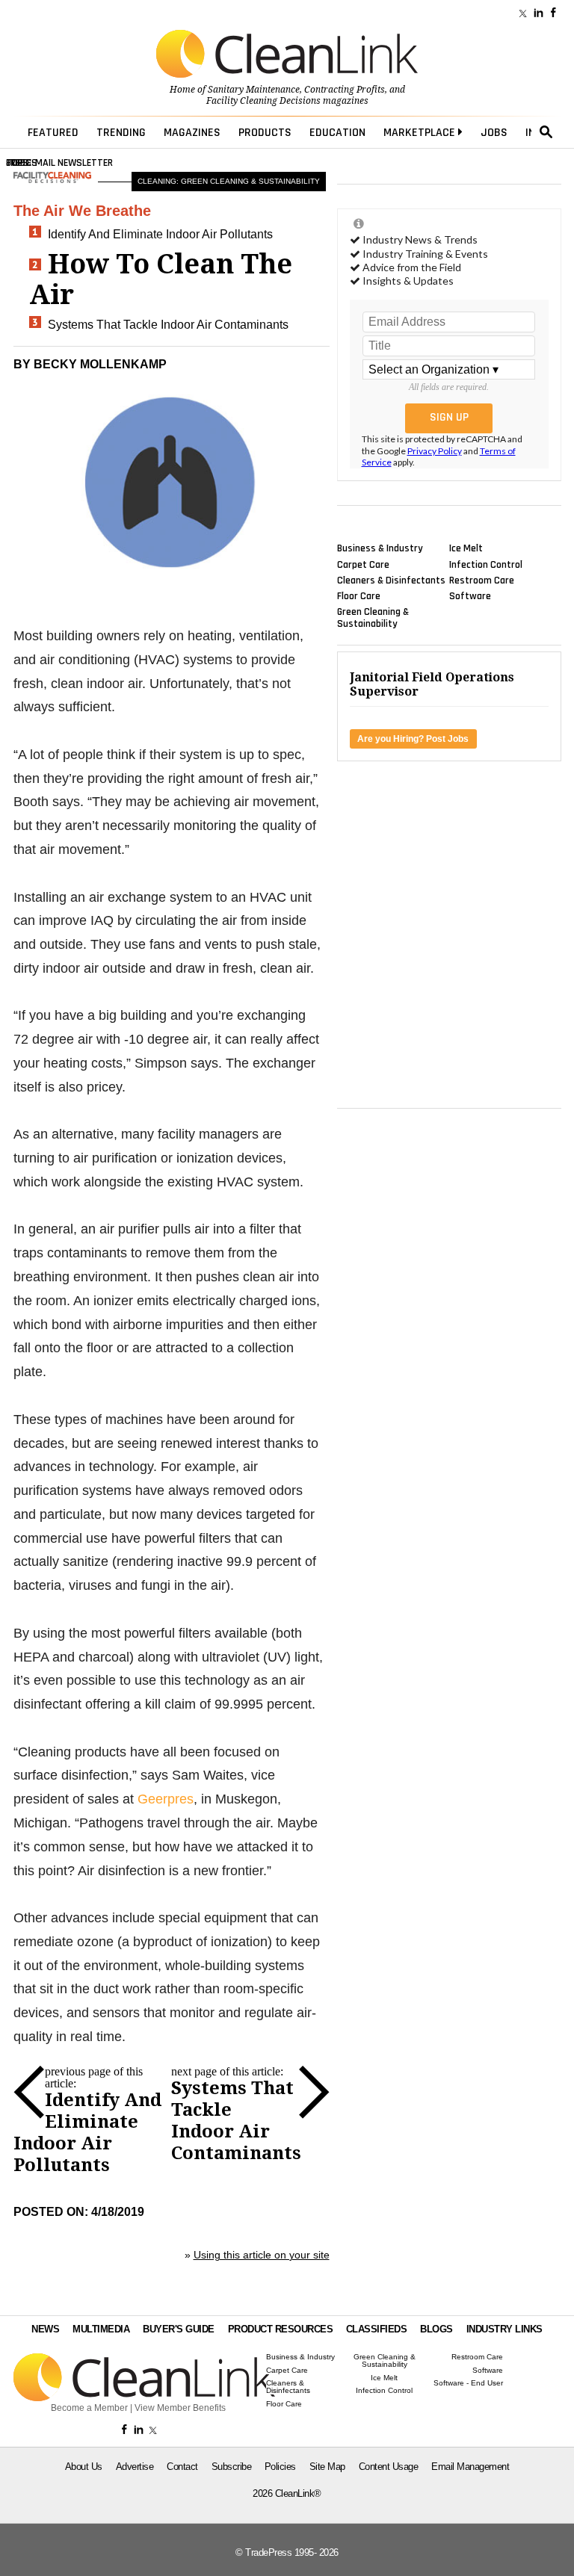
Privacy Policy (435, 451)
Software (470, 596)
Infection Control (486, 564)
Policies (280, 2467)
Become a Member (89, 2408)
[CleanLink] (287, 55)
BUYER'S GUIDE (179, 2329)
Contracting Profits (345, 90)
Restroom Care (482, 580)
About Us (84, 2467)
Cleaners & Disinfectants (391, 580)
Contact (182, 2467)
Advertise (135, 2467)
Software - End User (468, 2383)
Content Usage (389, 2467)
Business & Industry (380, 548)
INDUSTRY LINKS (504, 2329)
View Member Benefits (180, 2408)
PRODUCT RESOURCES (281, 2329)
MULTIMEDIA (101, 2329)
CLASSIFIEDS (377, 2329)
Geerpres (166, 1799)
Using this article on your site (262, 2255)
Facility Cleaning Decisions (263, 101)
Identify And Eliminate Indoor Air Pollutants (160, 234)
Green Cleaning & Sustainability (373, 618)
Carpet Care (363, 564)
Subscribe (232, 2467)
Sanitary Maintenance (254, 90)
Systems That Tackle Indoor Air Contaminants (168, 325)
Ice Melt (466, 548)
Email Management (470, 2467)
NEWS (45, 2329)
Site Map (327, 2467)
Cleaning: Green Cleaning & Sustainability (229, 181)
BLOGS (436, 2329)
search (546, 132)
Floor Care (359, 596)
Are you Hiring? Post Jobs (413, 739)
